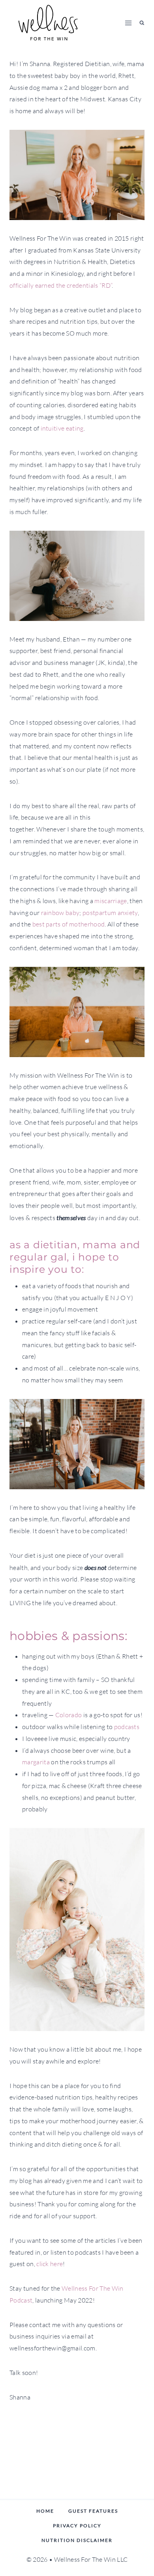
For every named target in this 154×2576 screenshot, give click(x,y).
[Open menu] (129, 23)
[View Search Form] (142, 23)
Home (45, 2511)
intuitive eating (62, 428)
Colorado (69, 1715)
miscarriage (111, 901)
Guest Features (93, 2511)
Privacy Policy (77, 2526)
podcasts (127, 1727)
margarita (36, 1762)
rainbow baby (60, 913)
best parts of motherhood (69, 924)
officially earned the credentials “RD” (61, 285)
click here (50, 2264)
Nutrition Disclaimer (77, 2540)
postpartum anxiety (110, 913)
